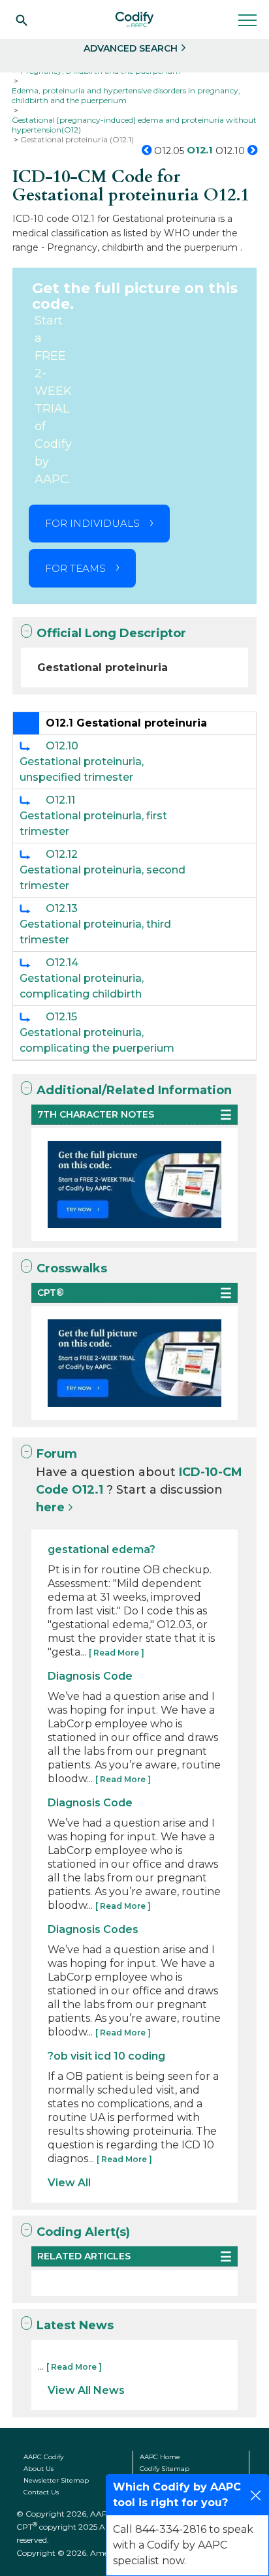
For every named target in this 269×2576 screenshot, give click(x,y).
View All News (86, 2390)
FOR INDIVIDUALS (92, 523)
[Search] (22, 20)
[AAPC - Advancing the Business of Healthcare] (134, 20)
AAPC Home (160, 2457)
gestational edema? (102, 1549)
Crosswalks (72, 1268)
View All (69, 2183)
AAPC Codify (43, 2457)
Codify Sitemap (165, 2469)
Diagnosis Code (90, 1676)
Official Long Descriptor (111, 633)
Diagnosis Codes (93, 1929)
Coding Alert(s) (83, 2232)
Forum (57, 1454)
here (50, 1507)
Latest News (75, 2325)
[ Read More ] (117, 1653)
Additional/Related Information (134, 1090)
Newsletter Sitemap (56, 2480)
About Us (39, 2469)
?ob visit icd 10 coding (106, 2056)
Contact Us (41, 2492)
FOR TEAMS (75, 568)
